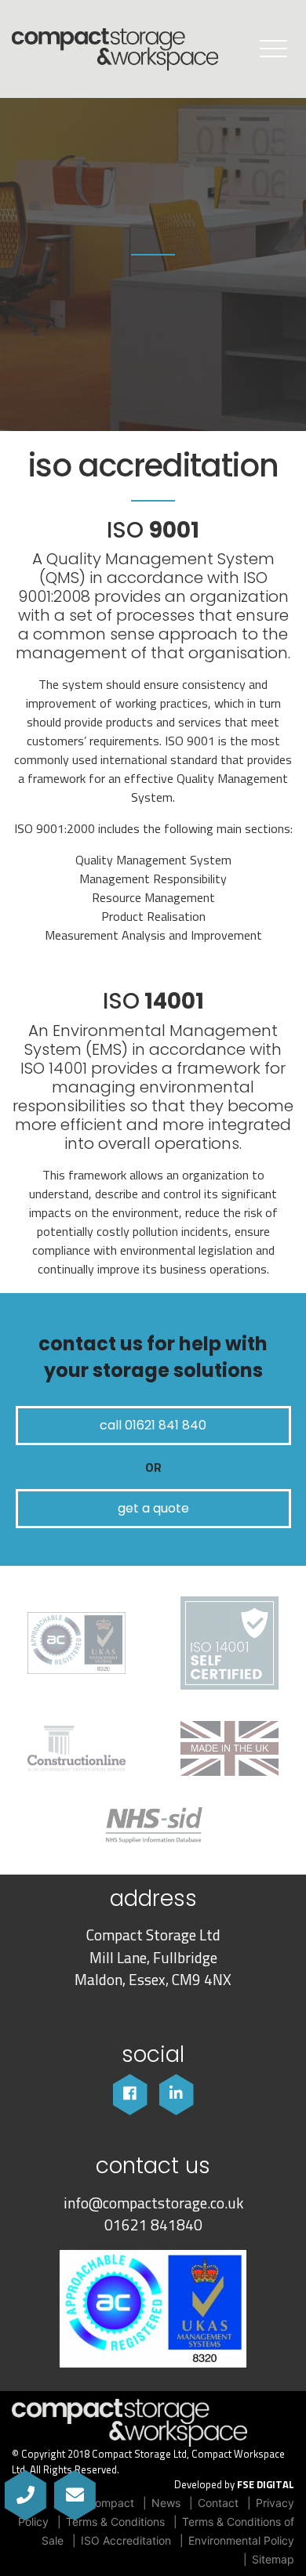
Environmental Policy (241, 2540)
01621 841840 (153, 2225)
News (166, 2503)
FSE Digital (266, 2485)
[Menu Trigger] (273, 48)
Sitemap (273, 2559)
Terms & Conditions (115, 2522)
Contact (218, 2503)
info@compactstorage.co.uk (153, 2203)
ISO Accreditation (126, 2540)
